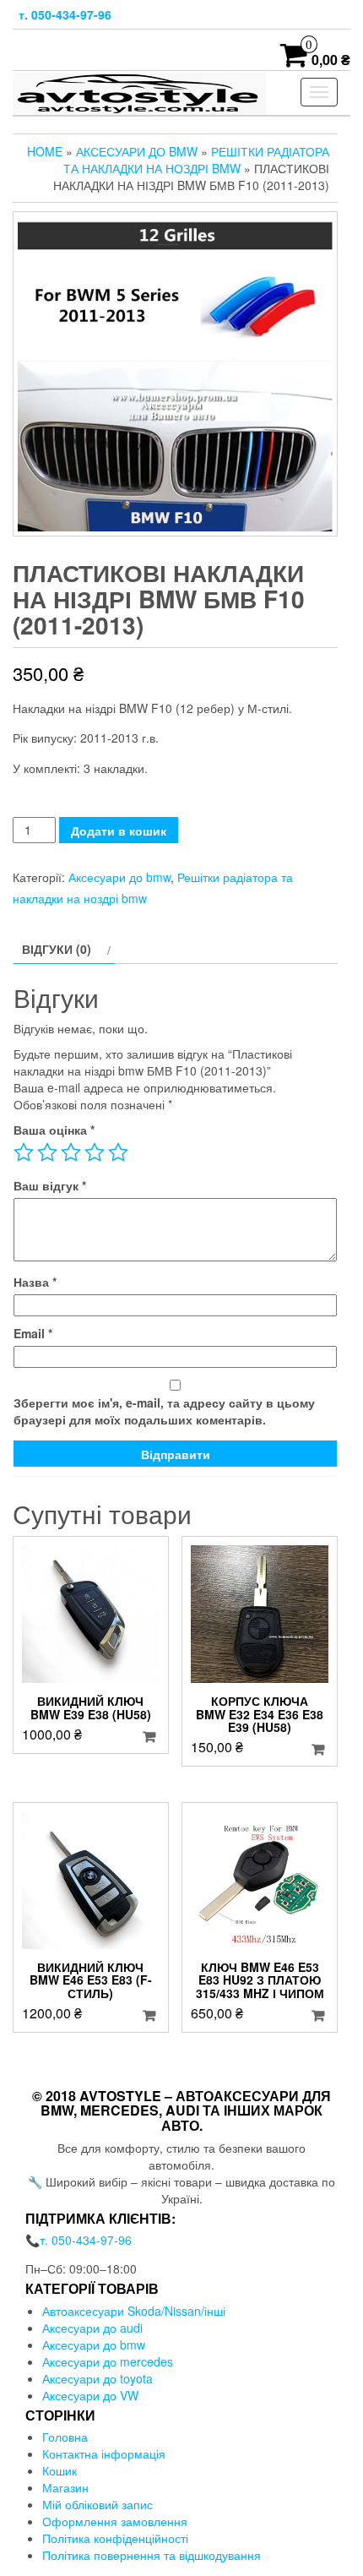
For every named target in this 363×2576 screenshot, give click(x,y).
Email (33, 1333)
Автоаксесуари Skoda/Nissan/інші (134, 2311)
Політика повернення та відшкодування (153, 2555)
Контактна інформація (104, 2453)
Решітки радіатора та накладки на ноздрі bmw (196, 160)
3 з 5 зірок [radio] (71, 1152)
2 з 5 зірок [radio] (47, 1152)
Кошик (60, 2470)
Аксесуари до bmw (137, 151)
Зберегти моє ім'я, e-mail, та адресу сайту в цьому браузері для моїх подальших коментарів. (164, 1411)
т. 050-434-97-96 (65, 14)
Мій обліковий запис (98, 2504)
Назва (35, 1282)
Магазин (65, 2487)
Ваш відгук (50, 1185)
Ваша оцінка (54, 1130)
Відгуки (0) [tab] (57, 949)
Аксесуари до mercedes (108, 2361)
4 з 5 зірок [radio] (95, 1152)
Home (45, 151)
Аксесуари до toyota (98, 2378)
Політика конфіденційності (115, 2538)
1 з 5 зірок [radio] (24, 1152)
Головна (65, 2437)
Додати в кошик (119, 831)
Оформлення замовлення (115, 2521)
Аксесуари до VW (90, 2395)
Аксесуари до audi (92, 2328)
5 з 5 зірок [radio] (118, 1152)
